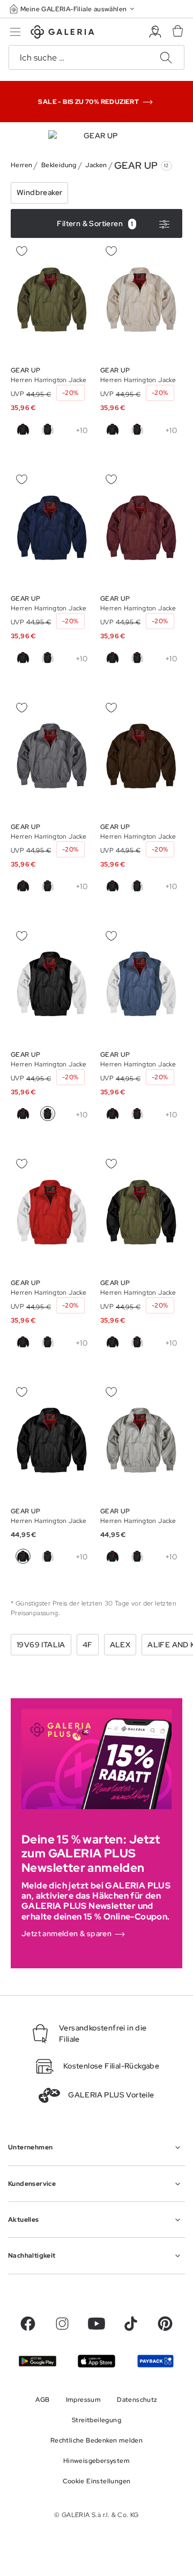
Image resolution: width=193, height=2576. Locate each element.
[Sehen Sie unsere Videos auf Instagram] (62, 2324)
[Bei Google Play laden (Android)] (38, 2361)
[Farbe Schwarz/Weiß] (48, 429)
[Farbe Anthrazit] (72, 429)
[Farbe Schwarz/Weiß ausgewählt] (48, 1114)
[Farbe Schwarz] (23, 429)
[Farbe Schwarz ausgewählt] (23, 1556)
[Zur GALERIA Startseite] (62, 33)
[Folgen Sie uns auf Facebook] (28, 2324)
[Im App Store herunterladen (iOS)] (96, 2361)
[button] (73, 9)
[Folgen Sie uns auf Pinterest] (165, 2324)
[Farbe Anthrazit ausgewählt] (72, 886)
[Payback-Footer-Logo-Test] (155, 2361)
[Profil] (155, 32)
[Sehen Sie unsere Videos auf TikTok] (131, 2324)
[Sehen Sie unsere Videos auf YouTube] (96, 2324)
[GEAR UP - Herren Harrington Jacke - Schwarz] (52, 300)
